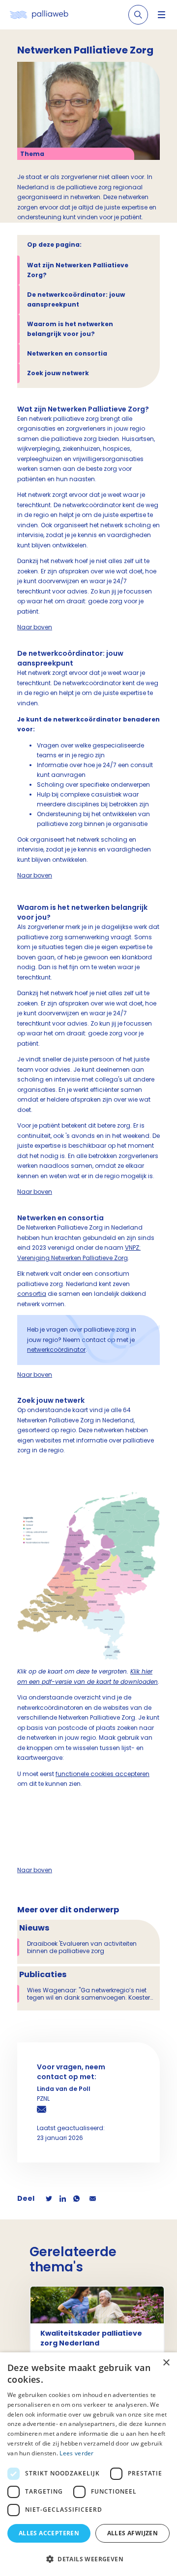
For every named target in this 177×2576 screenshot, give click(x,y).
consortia (32, 1294)
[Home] (39, 15)
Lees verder (76, 2453)
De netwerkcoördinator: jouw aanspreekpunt (76, 299)
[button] (88, 2559)
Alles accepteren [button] (49, 2533)
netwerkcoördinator (56, 1350)
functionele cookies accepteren (103, 1774)
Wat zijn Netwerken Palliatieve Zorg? (78, 270)
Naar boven (35, 627)
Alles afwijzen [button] (133, 2533)
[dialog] (88, 2464)
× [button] (166, 2363)
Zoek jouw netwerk (58, 373)
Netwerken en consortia (67, 353)
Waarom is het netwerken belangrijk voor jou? (70, 329)
